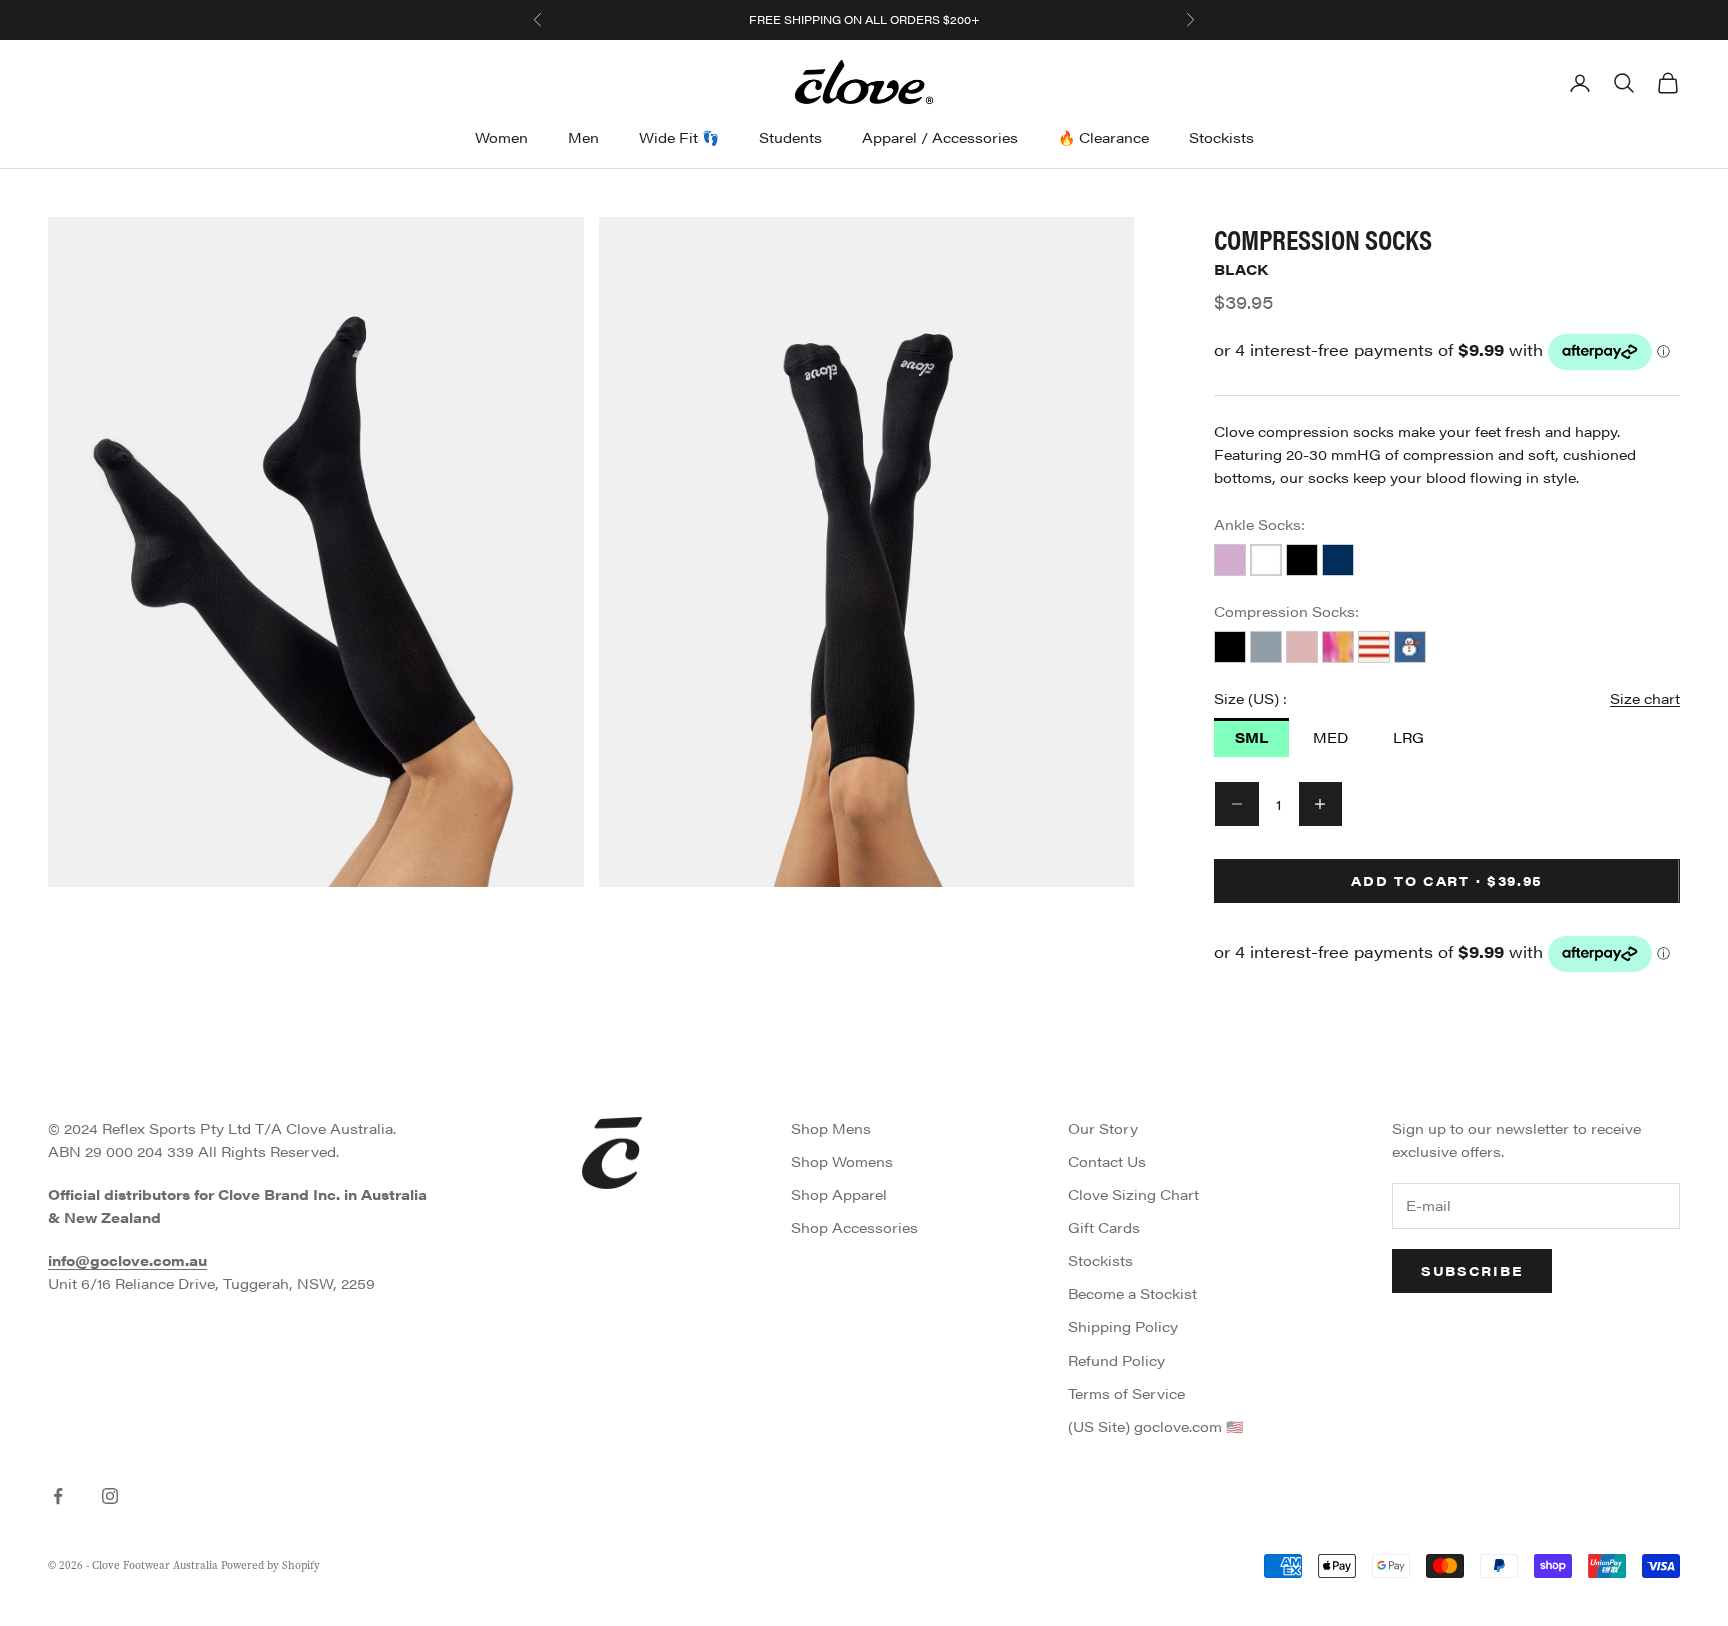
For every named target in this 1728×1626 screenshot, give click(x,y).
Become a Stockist (1132, 1293)
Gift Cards (1104, 1227)
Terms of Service (1126, 1393)
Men (583, 137)
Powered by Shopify (270, 1565)
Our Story (1103, 1128)
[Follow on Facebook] (58, 1496)
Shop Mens (831, 1128)
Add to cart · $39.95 (1447, 880)
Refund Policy (1116, 1360)
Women (501, 137)
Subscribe (1472, 1270)
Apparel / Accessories (940, 137)
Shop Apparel (839, 1194)
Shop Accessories (854, 1227)
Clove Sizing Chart (1133, 1194)
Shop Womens (842, 1161)
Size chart (1645, 698)
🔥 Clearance (1103, 137)
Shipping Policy (1123, 1326)
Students (790, 137)
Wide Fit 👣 (679, 137)
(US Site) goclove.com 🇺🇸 (1155, 1426)
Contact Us (1107, 1161)
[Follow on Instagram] (110, 1496)
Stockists (1221, 137)
